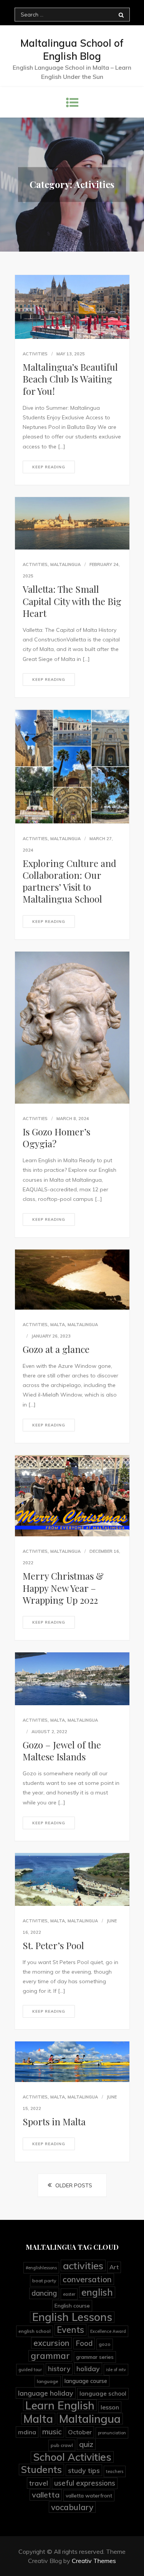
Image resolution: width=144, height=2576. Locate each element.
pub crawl (62, 2445)
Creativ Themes (94, 2561)
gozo (105, 2344)
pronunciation (112, 2433)
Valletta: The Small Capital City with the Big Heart (72, 601)
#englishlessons (41, 2268)
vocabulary (72, 2507)
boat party (44, 2281)
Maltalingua (65, 564)
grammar (50, 2356)
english (97, 2292)
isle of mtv (116, 2370)
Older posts (74, 2185)
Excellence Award (108, 2331)
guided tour (30, 2370)
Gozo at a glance (56, 1349)
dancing (44, 2293)
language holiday (46, 2393)
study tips (84, 2470)
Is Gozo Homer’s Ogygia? (56, 1138)
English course (72, 2305)
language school (103, 2394)
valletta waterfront (89, 2495)
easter (69, 2294)
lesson (110, 2407)
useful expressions (85, 2483)
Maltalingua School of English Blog (72, 50)
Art (114, 2267)
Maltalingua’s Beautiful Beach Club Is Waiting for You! (70, 379)
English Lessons (72, 2317)
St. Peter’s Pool (53, 1945)
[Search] (121, 15)
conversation (87, 2279)
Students (41, 2470)
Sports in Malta (54, 2121)
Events (70, 2330)
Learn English (60, 2405)
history (59, 2369)
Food (84, 2343)
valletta (46, 2495)
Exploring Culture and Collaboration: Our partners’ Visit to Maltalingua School (70, 881)
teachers (115, 2471)
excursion (51, 2343)
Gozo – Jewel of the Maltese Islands (62, 1751)
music (52, 2432)
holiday (88, 2368)
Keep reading (49, 467)
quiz (86, 2444)
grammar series (95, 2357)
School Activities (72, 2457)
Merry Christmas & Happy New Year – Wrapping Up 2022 (63, 1588)
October (80, 2432)
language (48, 2381)
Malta (58, 1325)
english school (35, 2331)
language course (86, 2381)
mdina (27, 2432)
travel (39, 2483)
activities (83, 2265)
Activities (35, 354)
